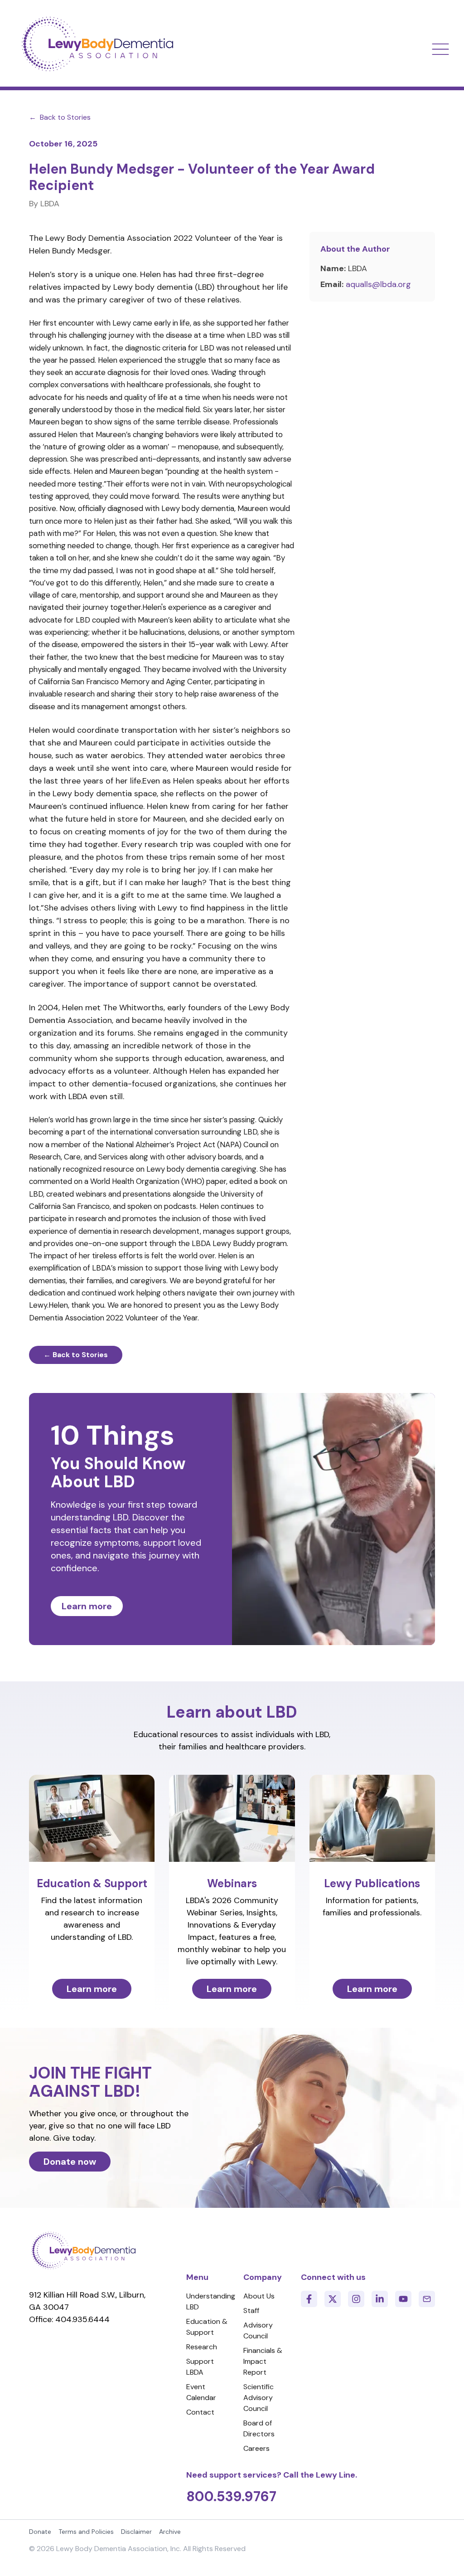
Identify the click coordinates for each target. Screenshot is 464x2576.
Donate (40, 2532)
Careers (256, 2448)
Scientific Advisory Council (259, 2398)
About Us (259, 2296)
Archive (170, 2532)
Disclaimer (136, 2532)
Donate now (70, 2162)
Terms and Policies (86, 2532)
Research (202, 2347)
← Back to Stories (76, 1355)
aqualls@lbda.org (378, 284)
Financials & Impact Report (263, 2361)
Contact (200, 2412)
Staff (251, 2311)
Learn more (87, 1606)
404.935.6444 (82, 2319)
